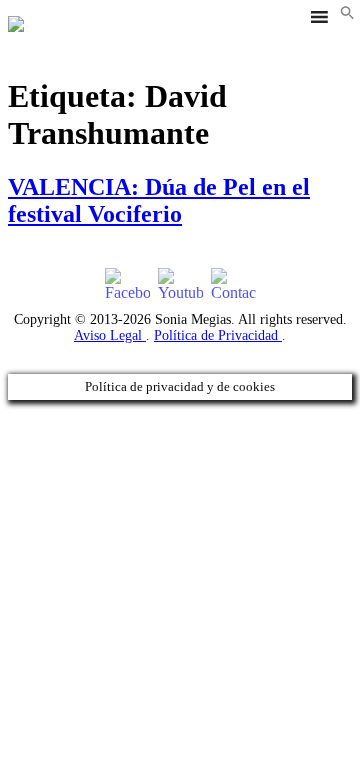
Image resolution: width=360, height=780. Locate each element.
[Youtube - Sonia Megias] (180, 285)
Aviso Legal (110, 335)
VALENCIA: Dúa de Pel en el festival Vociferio (159, 200)
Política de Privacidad (218, 335)
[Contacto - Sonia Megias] (233, 285)
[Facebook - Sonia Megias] (127, 285)
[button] (347, 14)
